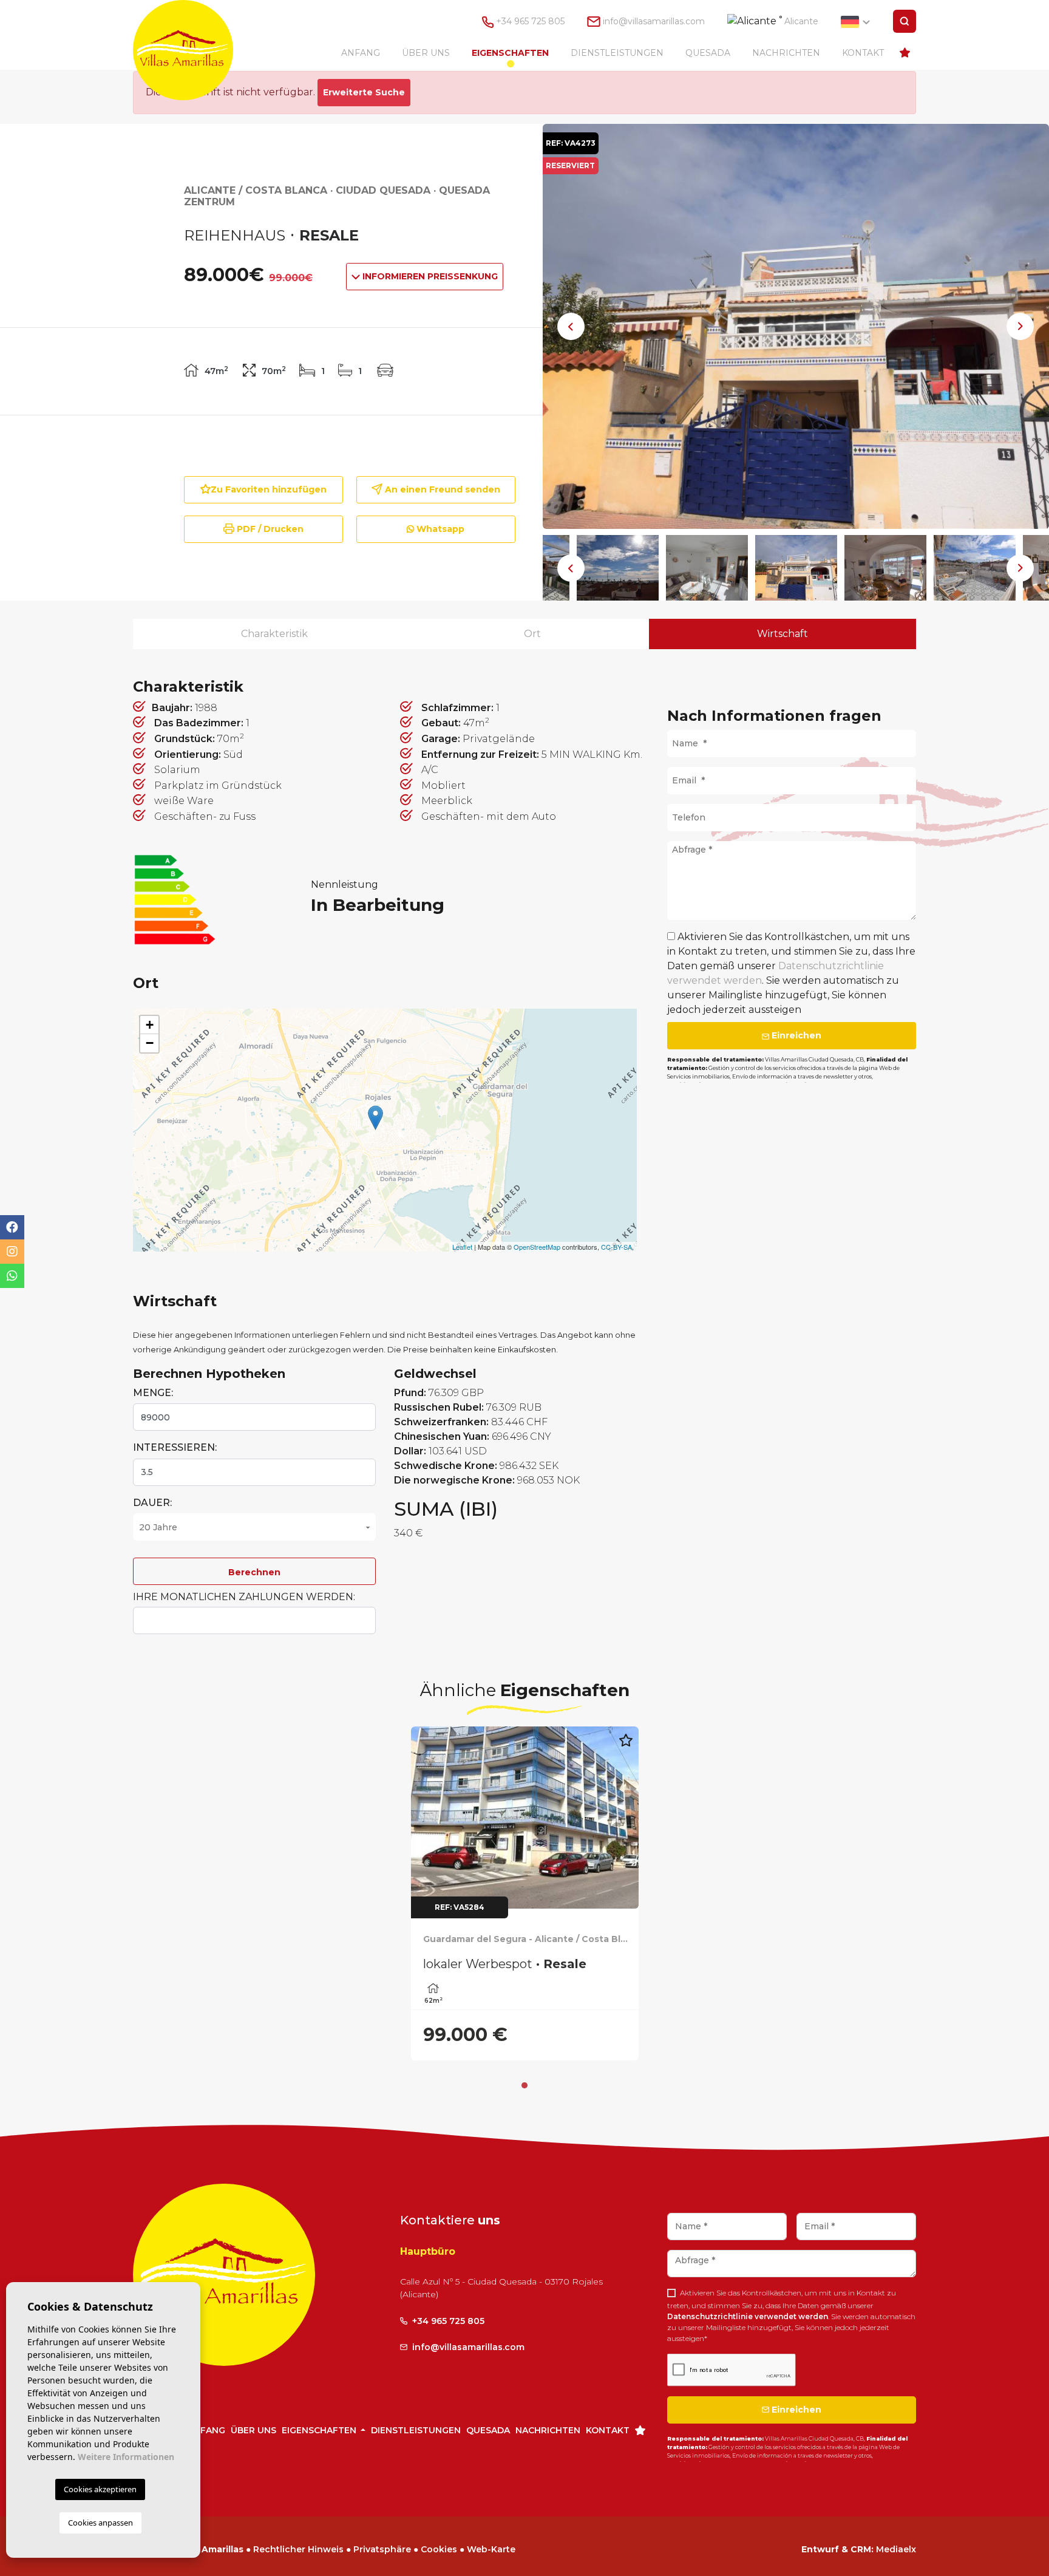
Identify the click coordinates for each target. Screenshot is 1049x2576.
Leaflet (462, 1247)
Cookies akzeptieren (100, 2489)
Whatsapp (439, 529)
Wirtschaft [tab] (783, 634)
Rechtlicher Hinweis (298, 2549)
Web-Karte (491, 2549)
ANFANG (361, 53)
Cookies (439, 2549)
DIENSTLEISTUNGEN (617, 53)
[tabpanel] (525, 1893)
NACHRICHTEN (786, 53)
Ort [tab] (532, 634)
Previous (571, 326)
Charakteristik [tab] (274, 634)
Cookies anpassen (100, 2523)
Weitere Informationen (126, 2457)
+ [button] (150, 1025)
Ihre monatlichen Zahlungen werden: (244, 1597)
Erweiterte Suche (364, 92)
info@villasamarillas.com (654, 21)
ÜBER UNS (426, 53)
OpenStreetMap (537, 1247)
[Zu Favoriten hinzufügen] (626, 1747)
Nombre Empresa (195, 50)
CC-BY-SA (616, 1247)
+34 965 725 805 (529, 21)
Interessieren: (175, 1447)
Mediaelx (896, 2549)
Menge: (153, 1393)
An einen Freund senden (441, 489)
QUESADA (708, 53)
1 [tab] (524, 2085)
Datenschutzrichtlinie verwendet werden (748, 2316)
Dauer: (152, 1503)
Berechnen (254, 1572)
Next (1020, 326)
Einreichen (795, 1035)
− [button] (150, 1043)
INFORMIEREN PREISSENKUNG (429, 276)
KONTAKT (863, 53)
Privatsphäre (382, 2549)
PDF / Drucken (269, 529)
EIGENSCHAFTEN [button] (510, 53)
